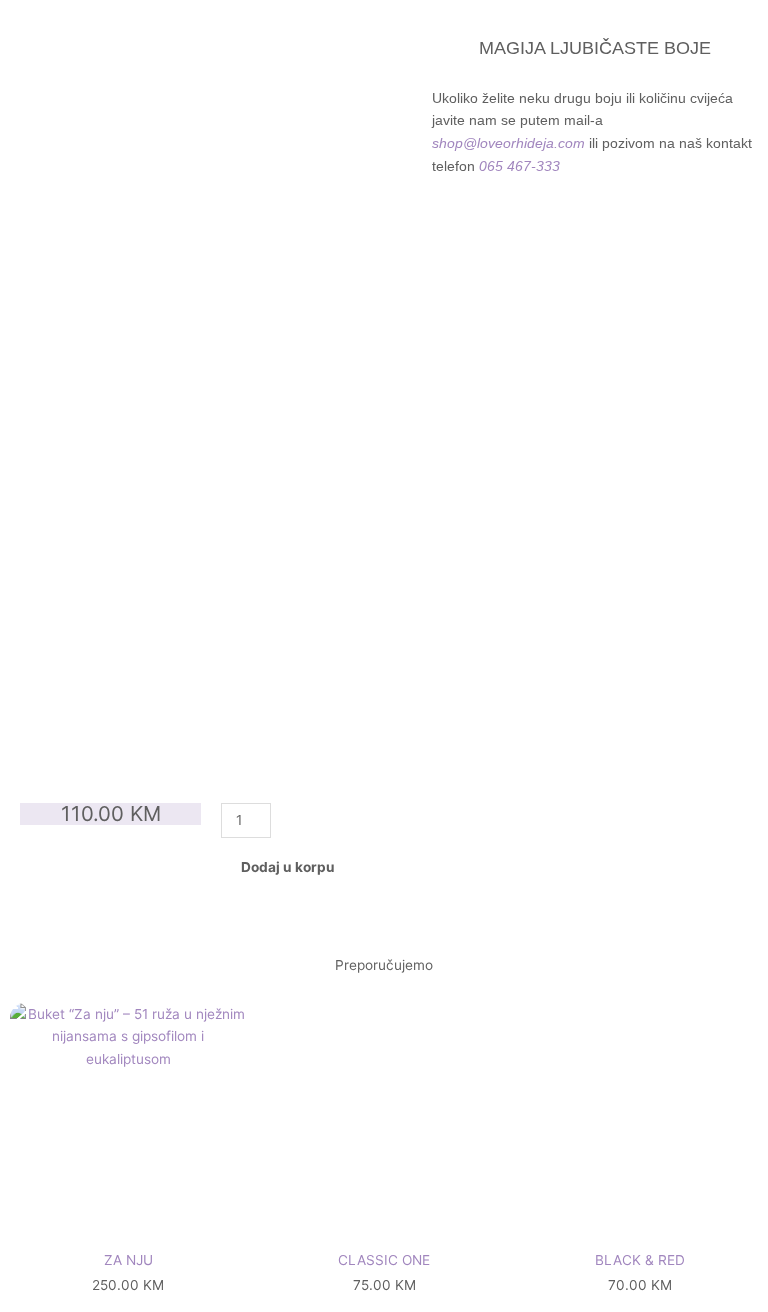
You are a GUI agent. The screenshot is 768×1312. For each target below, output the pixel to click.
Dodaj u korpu (288, 867)
